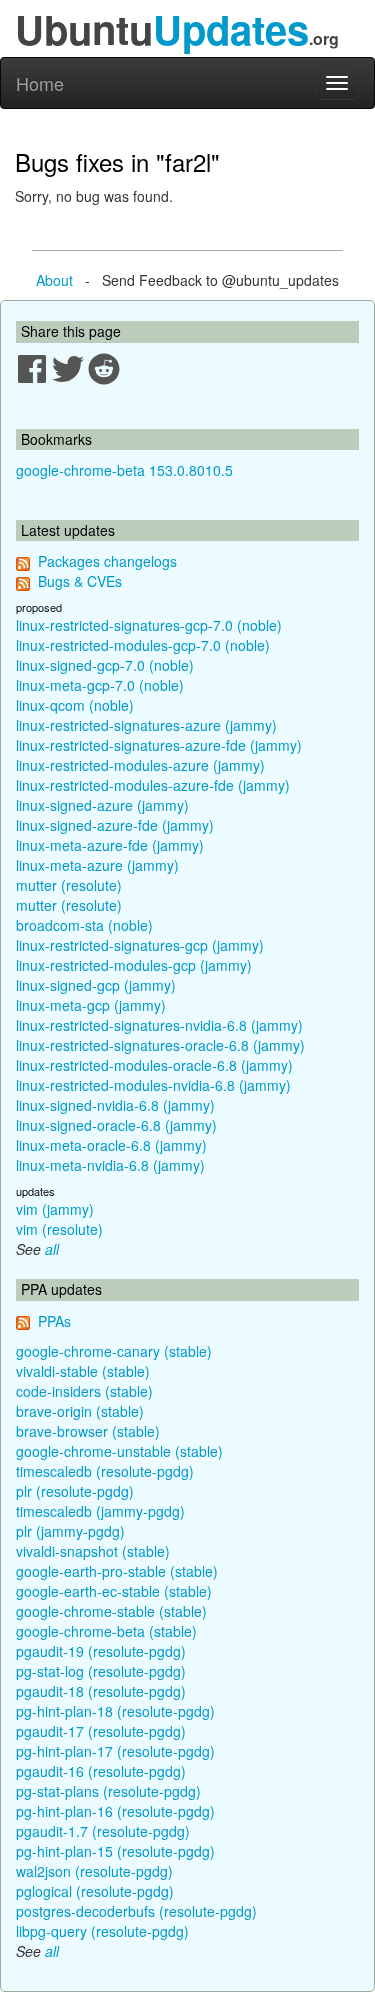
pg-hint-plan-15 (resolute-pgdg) (115, 1851)
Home (40, 83)
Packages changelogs (107, 561)
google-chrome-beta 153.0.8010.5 (124, 470)
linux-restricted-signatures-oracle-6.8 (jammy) (160, 1045)
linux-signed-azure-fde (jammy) (115, 825)
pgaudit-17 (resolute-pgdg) (101, 1731)
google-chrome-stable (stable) (111, 1611)
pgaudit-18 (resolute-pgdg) (101, 1691)
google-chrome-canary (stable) (114, 1351)
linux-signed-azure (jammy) (102, 805)
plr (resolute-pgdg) (75, 1491)
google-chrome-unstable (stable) (119, 1451)
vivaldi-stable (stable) (83, 1371)
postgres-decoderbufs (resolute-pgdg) (136, 1911)
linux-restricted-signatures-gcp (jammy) (140, 945)
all (52, 1249)
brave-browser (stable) (88, 1431)
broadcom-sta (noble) (84, 925)
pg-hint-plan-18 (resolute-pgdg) (115, 1711)
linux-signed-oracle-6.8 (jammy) (116, 1125)
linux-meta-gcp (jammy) (91, 1005)
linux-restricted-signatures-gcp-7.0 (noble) (149, 625)
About (54, 280)
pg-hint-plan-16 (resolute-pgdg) (115, 1811)
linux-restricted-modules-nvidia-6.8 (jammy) (153, 1085)
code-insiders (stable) (84, 1391)
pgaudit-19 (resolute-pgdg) (101, 1651)
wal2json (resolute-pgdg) (94, 1871)
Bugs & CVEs (80, 581)
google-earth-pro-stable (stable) (117, 1571)
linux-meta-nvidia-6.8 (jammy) (110, 1165)
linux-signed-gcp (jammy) (96, 985)
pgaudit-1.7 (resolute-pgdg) (103, 1831)
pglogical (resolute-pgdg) (95, 1891)
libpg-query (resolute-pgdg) (102, 1931)
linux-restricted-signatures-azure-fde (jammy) (159, 745)
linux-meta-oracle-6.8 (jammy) (111, 1145)
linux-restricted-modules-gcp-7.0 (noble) (143, 645)
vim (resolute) (59, 1229)
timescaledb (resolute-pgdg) (105, 1471)
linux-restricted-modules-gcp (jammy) (134, 965)
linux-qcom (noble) (75, 705)
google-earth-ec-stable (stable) (114, 1591)
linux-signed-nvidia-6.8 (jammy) (115, 1105)
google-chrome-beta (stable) (106, 1631)
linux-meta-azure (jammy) (97, 865)
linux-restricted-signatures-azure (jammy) (146, 725)
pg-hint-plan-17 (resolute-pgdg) (115, 1751)
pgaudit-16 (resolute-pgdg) (101, 1771)
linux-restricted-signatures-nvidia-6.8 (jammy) (159, 1025)
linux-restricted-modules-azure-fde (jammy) (153, 785)
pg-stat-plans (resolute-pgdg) (108, 1791)
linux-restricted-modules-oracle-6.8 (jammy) (154, 1065)
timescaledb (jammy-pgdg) (100, 1511)
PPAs (54, 1321)
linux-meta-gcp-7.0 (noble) (100, 685)
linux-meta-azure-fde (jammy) (110, 845)
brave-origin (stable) (80, 1411)
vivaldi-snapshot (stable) (93, 1551)
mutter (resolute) (69, 885)
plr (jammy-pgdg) (70, 1531)
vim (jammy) (55, 1209)
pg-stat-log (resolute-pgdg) (101, 1671)
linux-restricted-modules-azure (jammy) (140, 765)
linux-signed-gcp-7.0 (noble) (105, 665)
